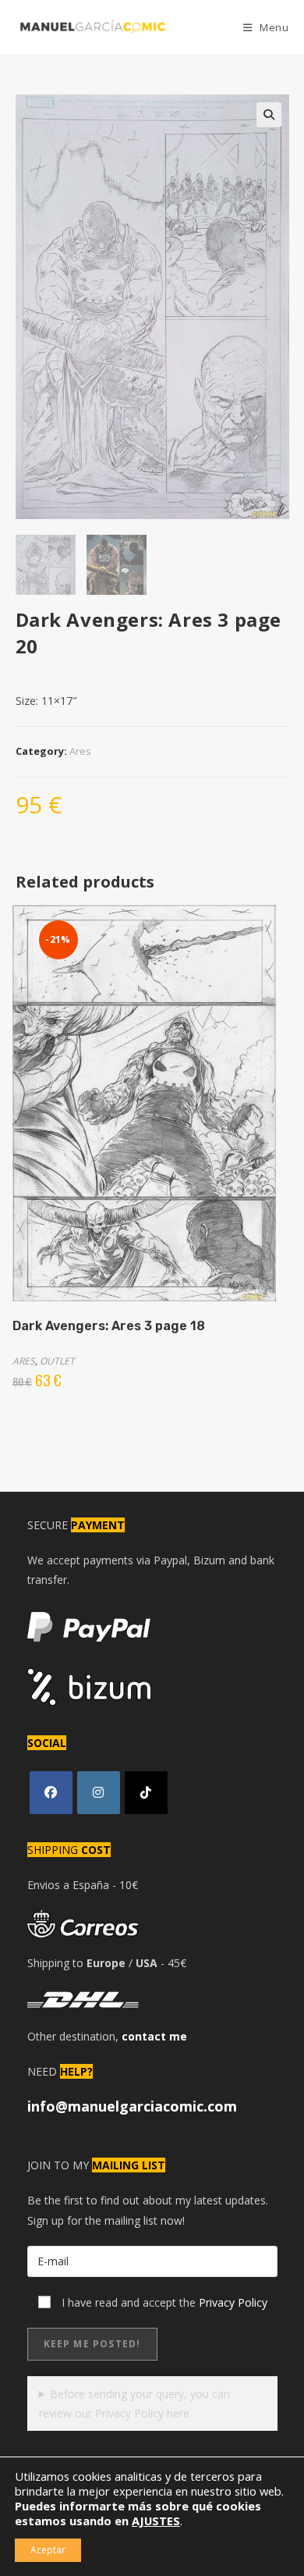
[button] (269, 115)
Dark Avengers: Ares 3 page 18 (109, 1326)
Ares (80, 751)
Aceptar (48, 2550)
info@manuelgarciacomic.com (132, 2106)
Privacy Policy (233, 2302)
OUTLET (57, 1361)
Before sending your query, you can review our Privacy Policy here (135, 2403)
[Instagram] (99, 1793)
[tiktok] (146, 1793)
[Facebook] (51, 1793)
